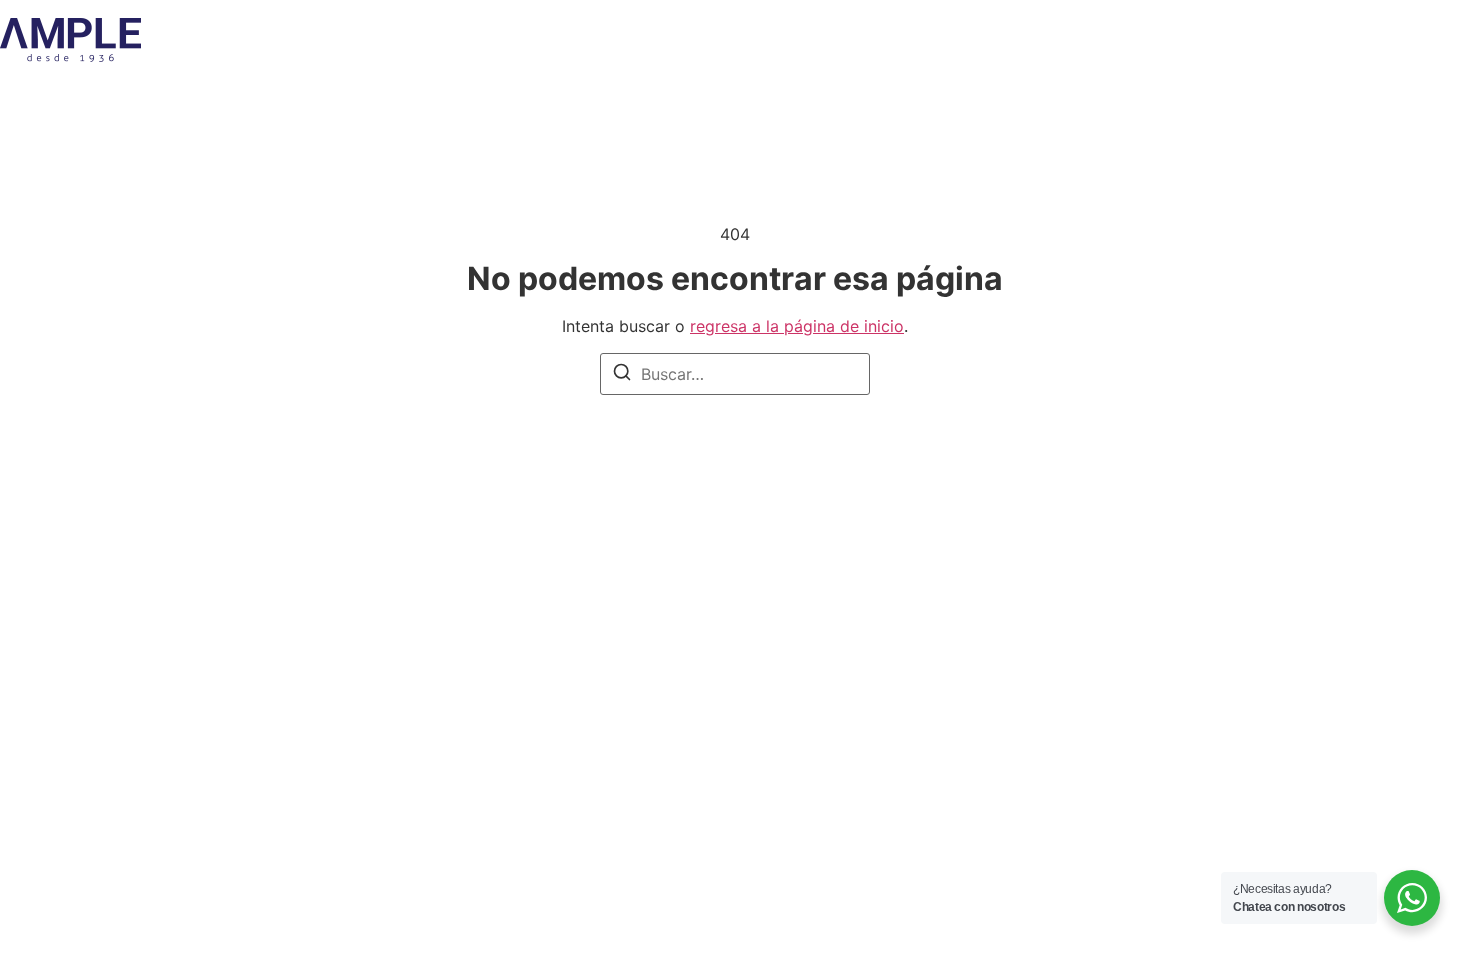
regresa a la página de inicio (797, 326)
